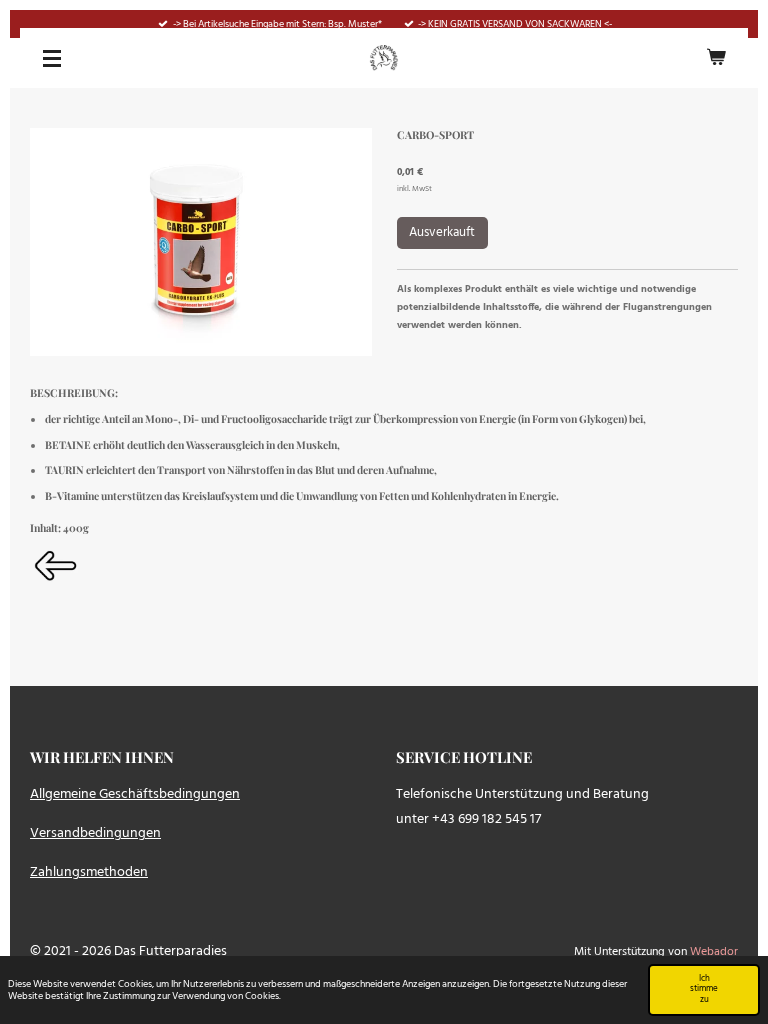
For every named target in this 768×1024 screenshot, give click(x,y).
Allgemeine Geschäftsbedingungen (135, 794)
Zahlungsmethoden (89, 872)
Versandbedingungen (95, 833)
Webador (714, 952)
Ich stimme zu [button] (704, 990)
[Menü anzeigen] (52, 58)
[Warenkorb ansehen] (716, 58)
